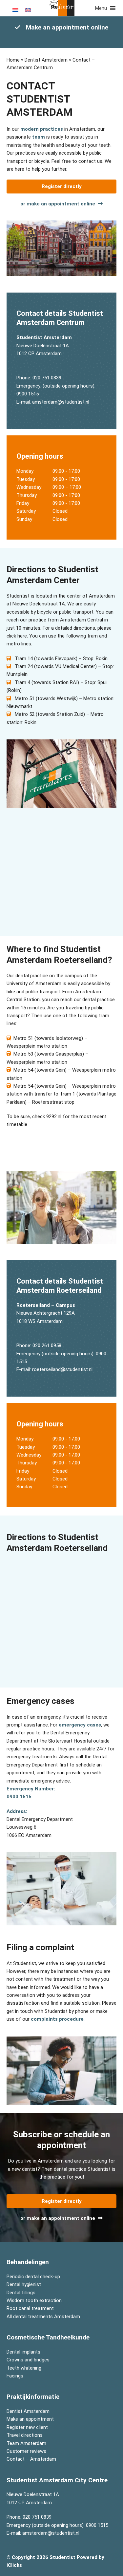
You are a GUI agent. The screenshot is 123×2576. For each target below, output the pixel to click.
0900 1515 (28, 394)
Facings (15, 2376)
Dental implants (23, 2352)
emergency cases (80, 1725)
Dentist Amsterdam (46, 60)
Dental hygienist (24, 2284)
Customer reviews (26, 2451)
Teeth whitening (24, 2368)
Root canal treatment (30, 2308)
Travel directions (25, 2435)
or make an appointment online (58, 204)
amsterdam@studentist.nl (61, 402)
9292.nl (54, 1116)
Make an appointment (30, 2419)
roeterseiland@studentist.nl (62, 1370)
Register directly (62, 186)
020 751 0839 (47, 378)
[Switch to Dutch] (15, 10)
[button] (101, 8)
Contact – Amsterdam (31, 2459)
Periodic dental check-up (33, 2276)
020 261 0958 (47, 1345)
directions (84, 628)
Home (13, 60)
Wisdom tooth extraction (34, 2300)
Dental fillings (21, 2292)
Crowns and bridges (28, 2360)
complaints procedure (57, 2019)
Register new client (27, 2427)
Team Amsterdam (26, 2443)
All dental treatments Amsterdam (43, 2316)
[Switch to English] (28, 10)
